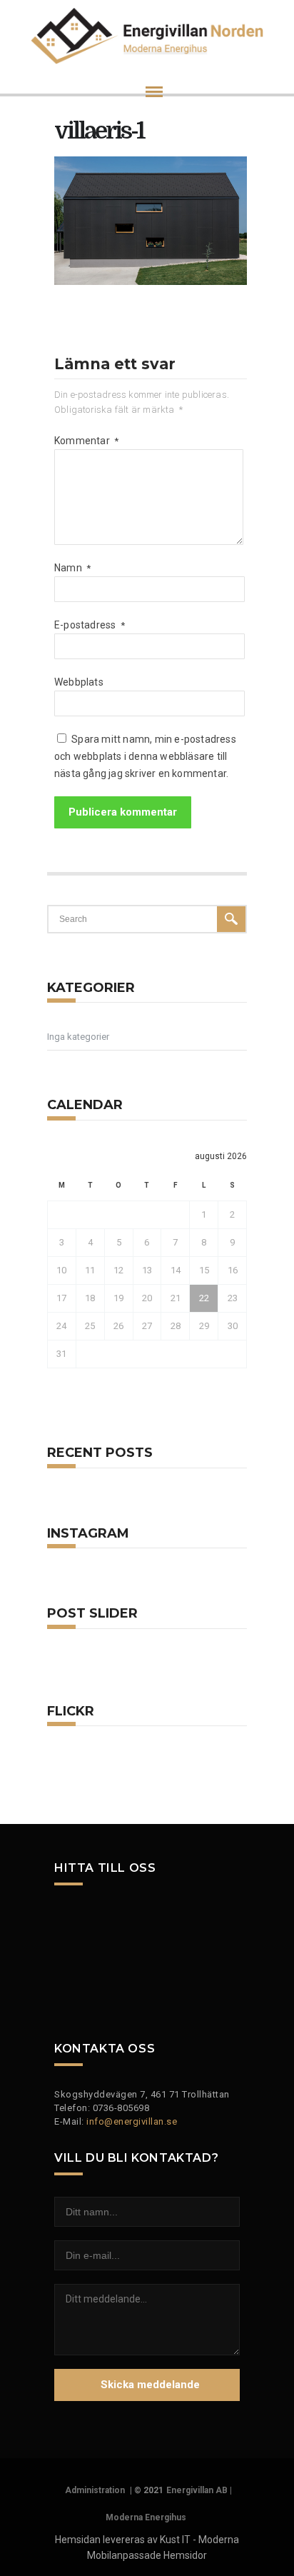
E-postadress (90, 625)
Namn (72, 568)
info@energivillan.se (132, 2121)
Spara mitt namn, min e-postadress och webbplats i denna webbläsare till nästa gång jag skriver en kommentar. (145, 756)
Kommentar (86, 441)
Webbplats (79, 682)
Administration (95, 2490)
